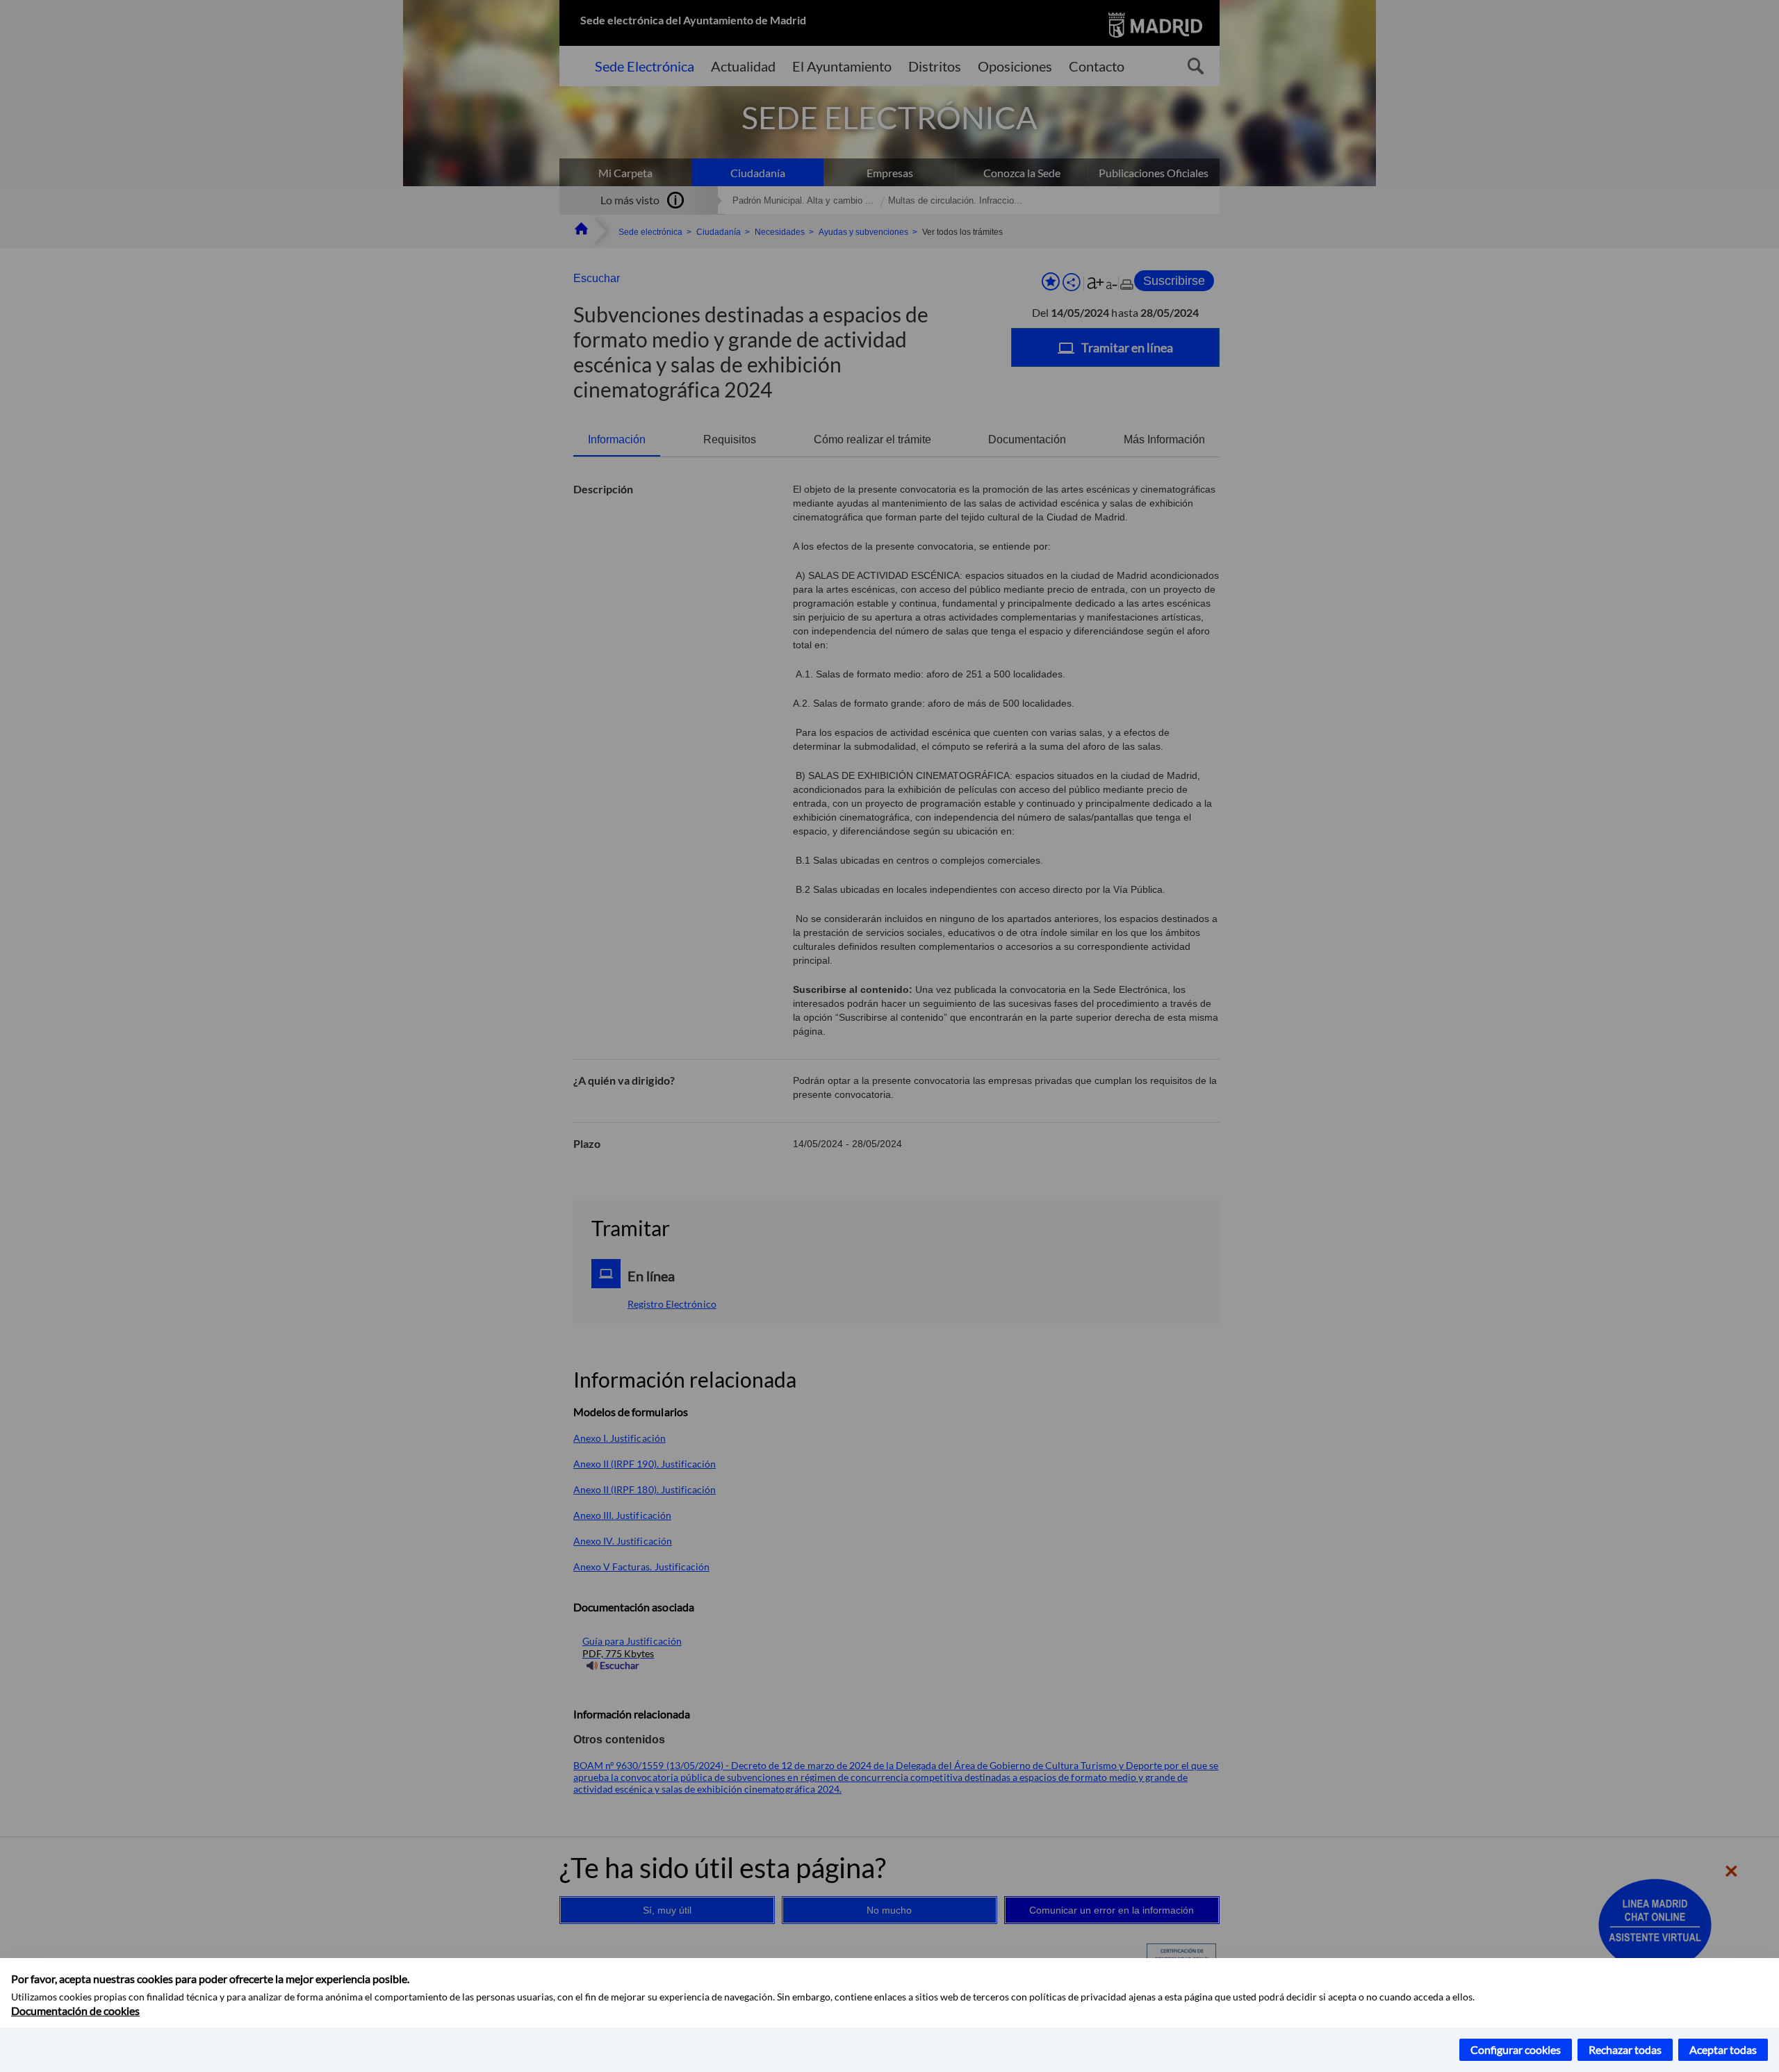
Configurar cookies (1516, 2049)
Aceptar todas (1723, 2049)
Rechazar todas (1625, 2049)
